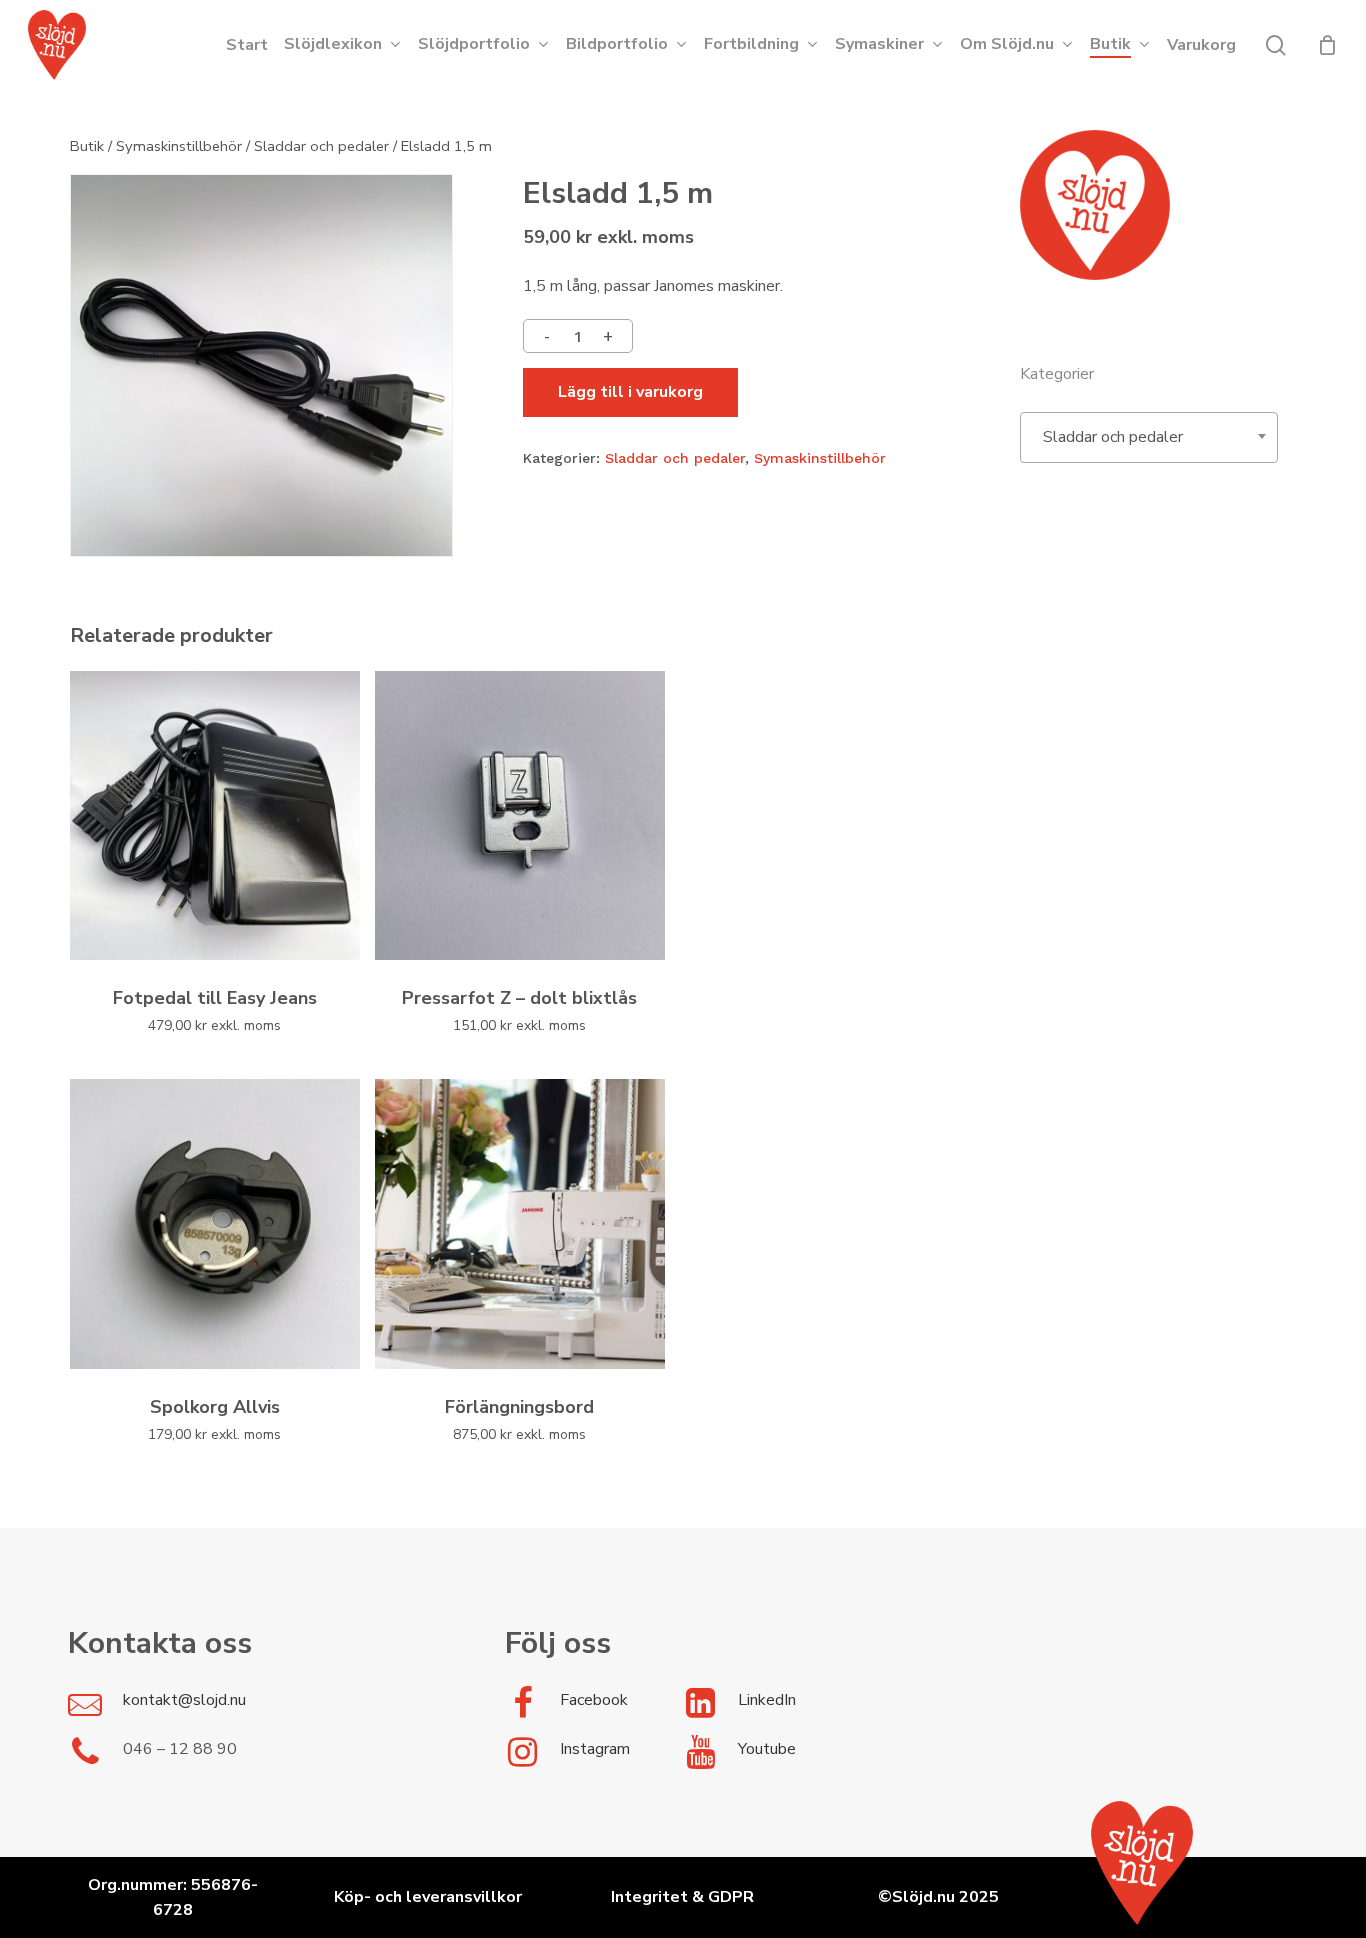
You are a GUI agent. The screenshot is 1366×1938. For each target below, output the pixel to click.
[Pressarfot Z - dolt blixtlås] (520, 816)
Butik (87, 146)
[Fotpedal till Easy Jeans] (215, 816)
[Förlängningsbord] (520, 1224)
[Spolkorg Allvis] (215, 1224)
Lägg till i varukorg (630, 392)
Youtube (767, 1749)
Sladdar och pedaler (321, 146)
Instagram (595, 1749)
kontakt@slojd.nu (184, 1700)
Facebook (594, 1700)
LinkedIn (767, 1700)
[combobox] (1148, 437)
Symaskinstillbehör (179, 146)
